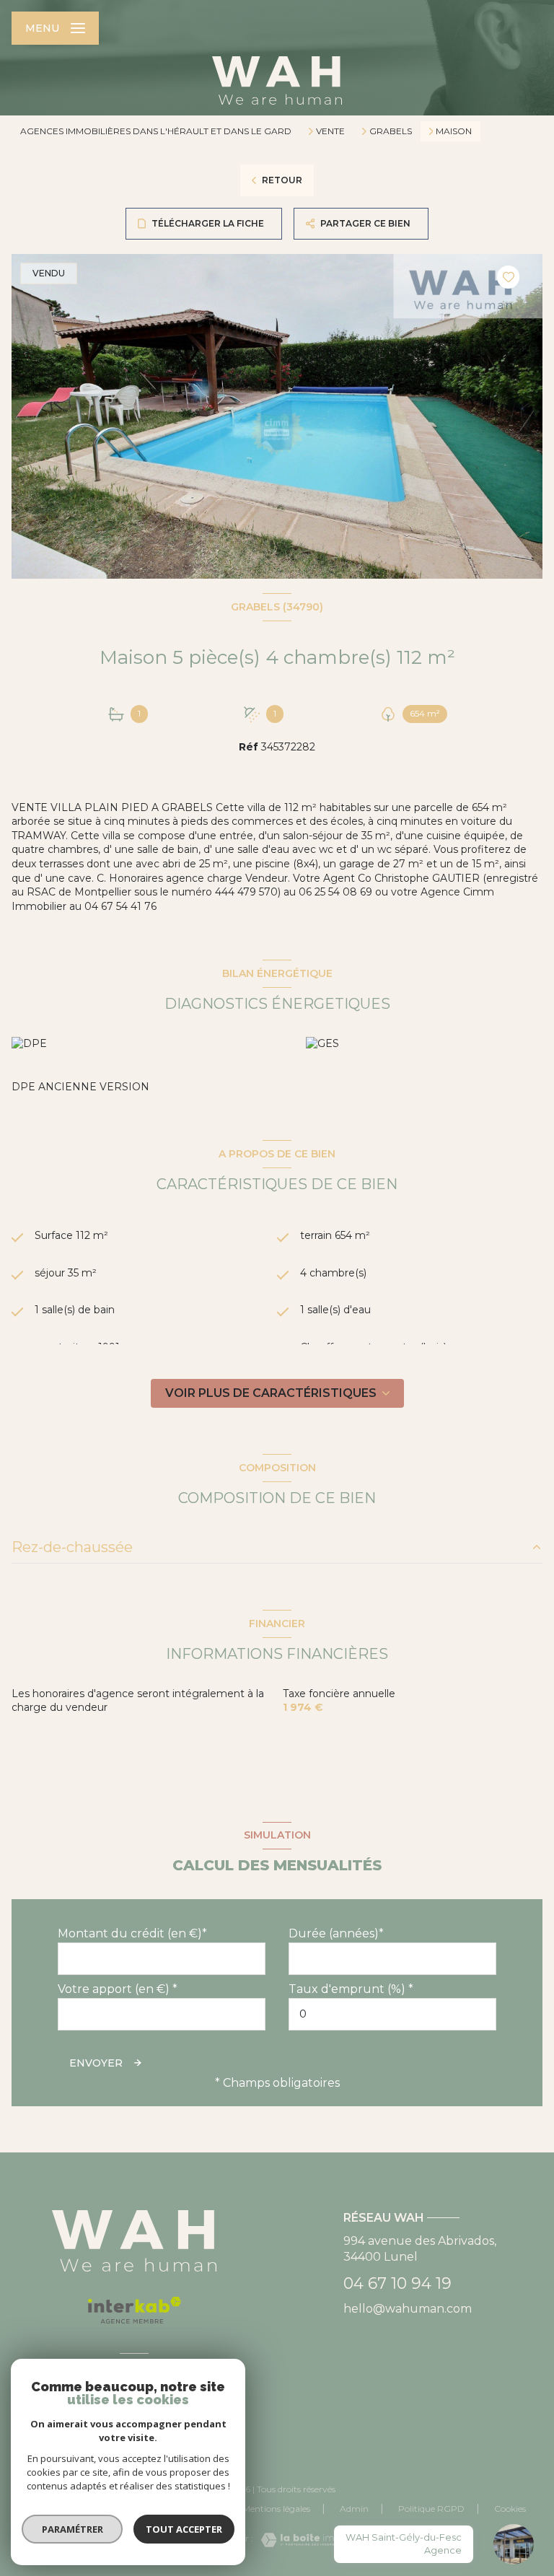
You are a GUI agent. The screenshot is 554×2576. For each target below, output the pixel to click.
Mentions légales (276, 2509)
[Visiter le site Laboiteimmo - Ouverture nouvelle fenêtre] (302, 2540)
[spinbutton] (392, 2014)
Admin (354, 2509)
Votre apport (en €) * (118, 1989)
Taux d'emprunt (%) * (351, 1989)
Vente (330, 131)
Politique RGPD (431, 2509)
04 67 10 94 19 (397, 2283)
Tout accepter (184, 2529)
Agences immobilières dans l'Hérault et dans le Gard (156, 131)
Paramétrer (72, 2529)
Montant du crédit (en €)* (132, 1933)
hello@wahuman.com (408, 2309)
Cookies (510, 2509)
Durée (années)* (336, 1933)
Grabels (391, 131)
